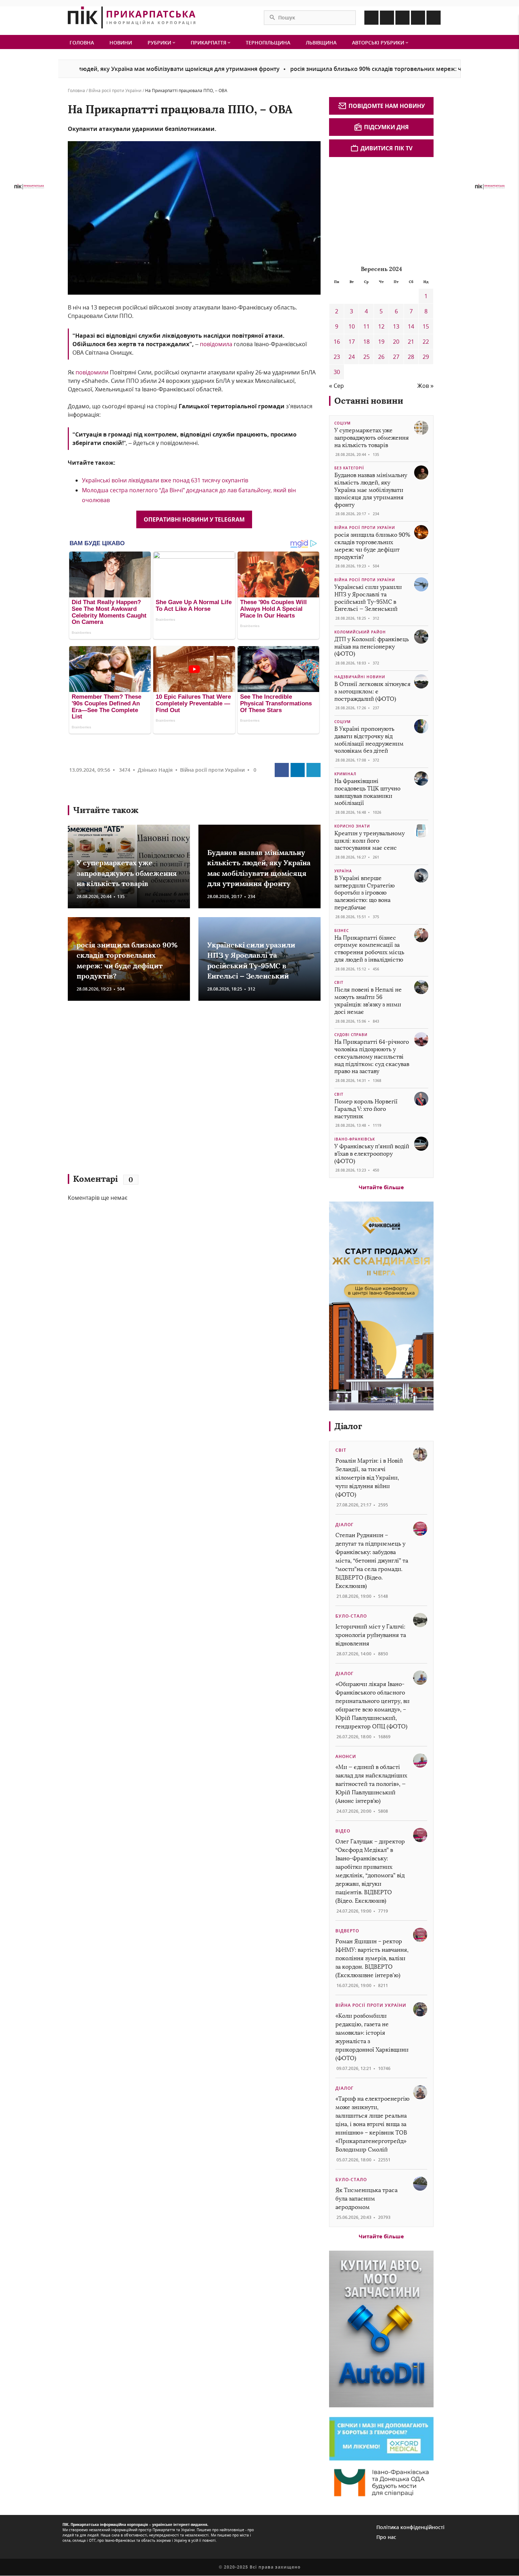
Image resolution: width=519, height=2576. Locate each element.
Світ (339, 982)
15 (426, 326)
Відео (343, 1831)
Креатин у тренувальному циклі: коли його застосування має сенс (369, 841)
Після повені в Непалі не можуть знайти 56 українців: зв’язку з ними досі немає (368, 1001)
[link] (232, 406)
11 (366, 326)
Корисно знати (352, 826)
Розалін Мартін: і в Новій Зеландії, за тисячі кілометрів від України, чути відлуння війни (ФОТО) (369, 1478)
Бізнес (342, 931)
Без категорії (349, 468)
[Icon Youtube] (434, 18)
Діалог (348, 1426)
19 (381, 342)
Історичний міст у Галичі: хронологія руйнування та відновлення (371, 1635)
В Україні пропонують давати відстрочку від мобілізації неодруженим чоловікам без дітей (369, 740)
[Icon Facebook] (371, 18)
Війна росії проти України (115, 91)
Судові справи (351, 1035)
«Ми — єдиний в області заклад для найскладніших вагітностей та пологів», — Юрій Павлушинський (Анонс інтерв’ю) (371, 1784)
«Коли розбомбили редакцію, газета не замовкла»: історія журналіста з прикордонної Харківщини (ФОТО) (372, 2037)
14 (411, 326)
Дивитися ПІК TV (386, 148)
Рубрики (160, 43)
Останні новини (369, 401)
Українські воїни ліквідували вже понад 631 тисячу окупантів (165, 480)
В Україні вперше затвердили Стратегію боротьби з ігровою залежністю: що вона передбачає (365, 893)
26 (381, 357)
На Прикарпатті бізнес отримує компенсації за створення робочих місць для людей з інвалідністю (369, 949)
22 (426, 342)
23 (337, 357)
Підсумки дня (386, 127)
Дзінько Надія (155, 770)
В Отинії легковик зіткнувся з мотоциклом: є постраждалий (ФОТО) (372, 691)
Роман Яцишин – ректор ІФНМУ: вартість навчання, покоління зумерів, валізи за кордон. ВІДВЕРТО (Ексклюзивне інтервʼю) (372, 1958)
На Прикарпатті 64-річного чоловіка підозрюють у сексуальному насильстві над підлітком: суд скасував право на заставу (372, 1057)
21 (411, 342)
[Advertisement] (170, 1091)
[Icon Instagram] (387, 18)
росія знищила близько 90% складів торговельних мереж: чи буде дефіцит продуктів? (346, 69)
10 (352, 326)
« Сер (336, 386)
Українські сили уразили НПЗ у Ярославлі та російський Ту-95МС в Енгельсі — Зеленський (368, 598)
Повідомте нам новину (387, 106)
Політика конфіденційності (410, 2527)
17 (352, 342)
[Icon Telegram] (418, 18)
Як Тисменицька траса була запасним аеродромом (366, 2199)
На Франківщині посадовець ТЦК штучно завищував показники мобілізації (367, 792)
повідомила (216, 344)
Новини (121, 43)
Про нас (386, 2537)
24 (352, 357)
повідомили (93, 372)
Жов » (425, 386)
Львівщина (321, 43)
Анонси (346, 1756)
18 (366, 342)
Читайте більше (381, 1187)
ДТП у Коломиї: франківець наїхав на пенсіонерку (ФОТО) (372, 647)
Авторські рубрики (379, 43)
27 (396, 357)
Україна (343, 871)
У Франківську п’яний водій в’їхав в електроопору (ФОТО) (372, 1154)
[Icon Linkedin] (402, 18)
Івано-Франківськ (355, 1139)
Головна (82, 43)
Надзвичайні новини (360, 677)
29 (426, 357)
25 (366, 357)
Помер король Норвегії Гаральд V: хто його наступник (366, 1109)
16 (337, 342)
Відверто (347, 1931)
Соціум (342, 423)
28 (411, 357)
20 (396, 342)
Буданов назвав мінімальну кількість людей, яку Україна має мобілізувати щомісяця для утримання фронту (371, 490)
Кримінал (345, 774)
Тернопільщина (268, 43)
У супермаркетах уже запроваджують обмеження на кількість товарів (127, 873)
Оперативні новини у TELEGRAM (194, 519)
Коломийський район (360, 632)
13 (396, 326)
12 (381, 326)
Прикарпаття (209, 43)
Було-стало (351, 1616)
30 (337, 372)
